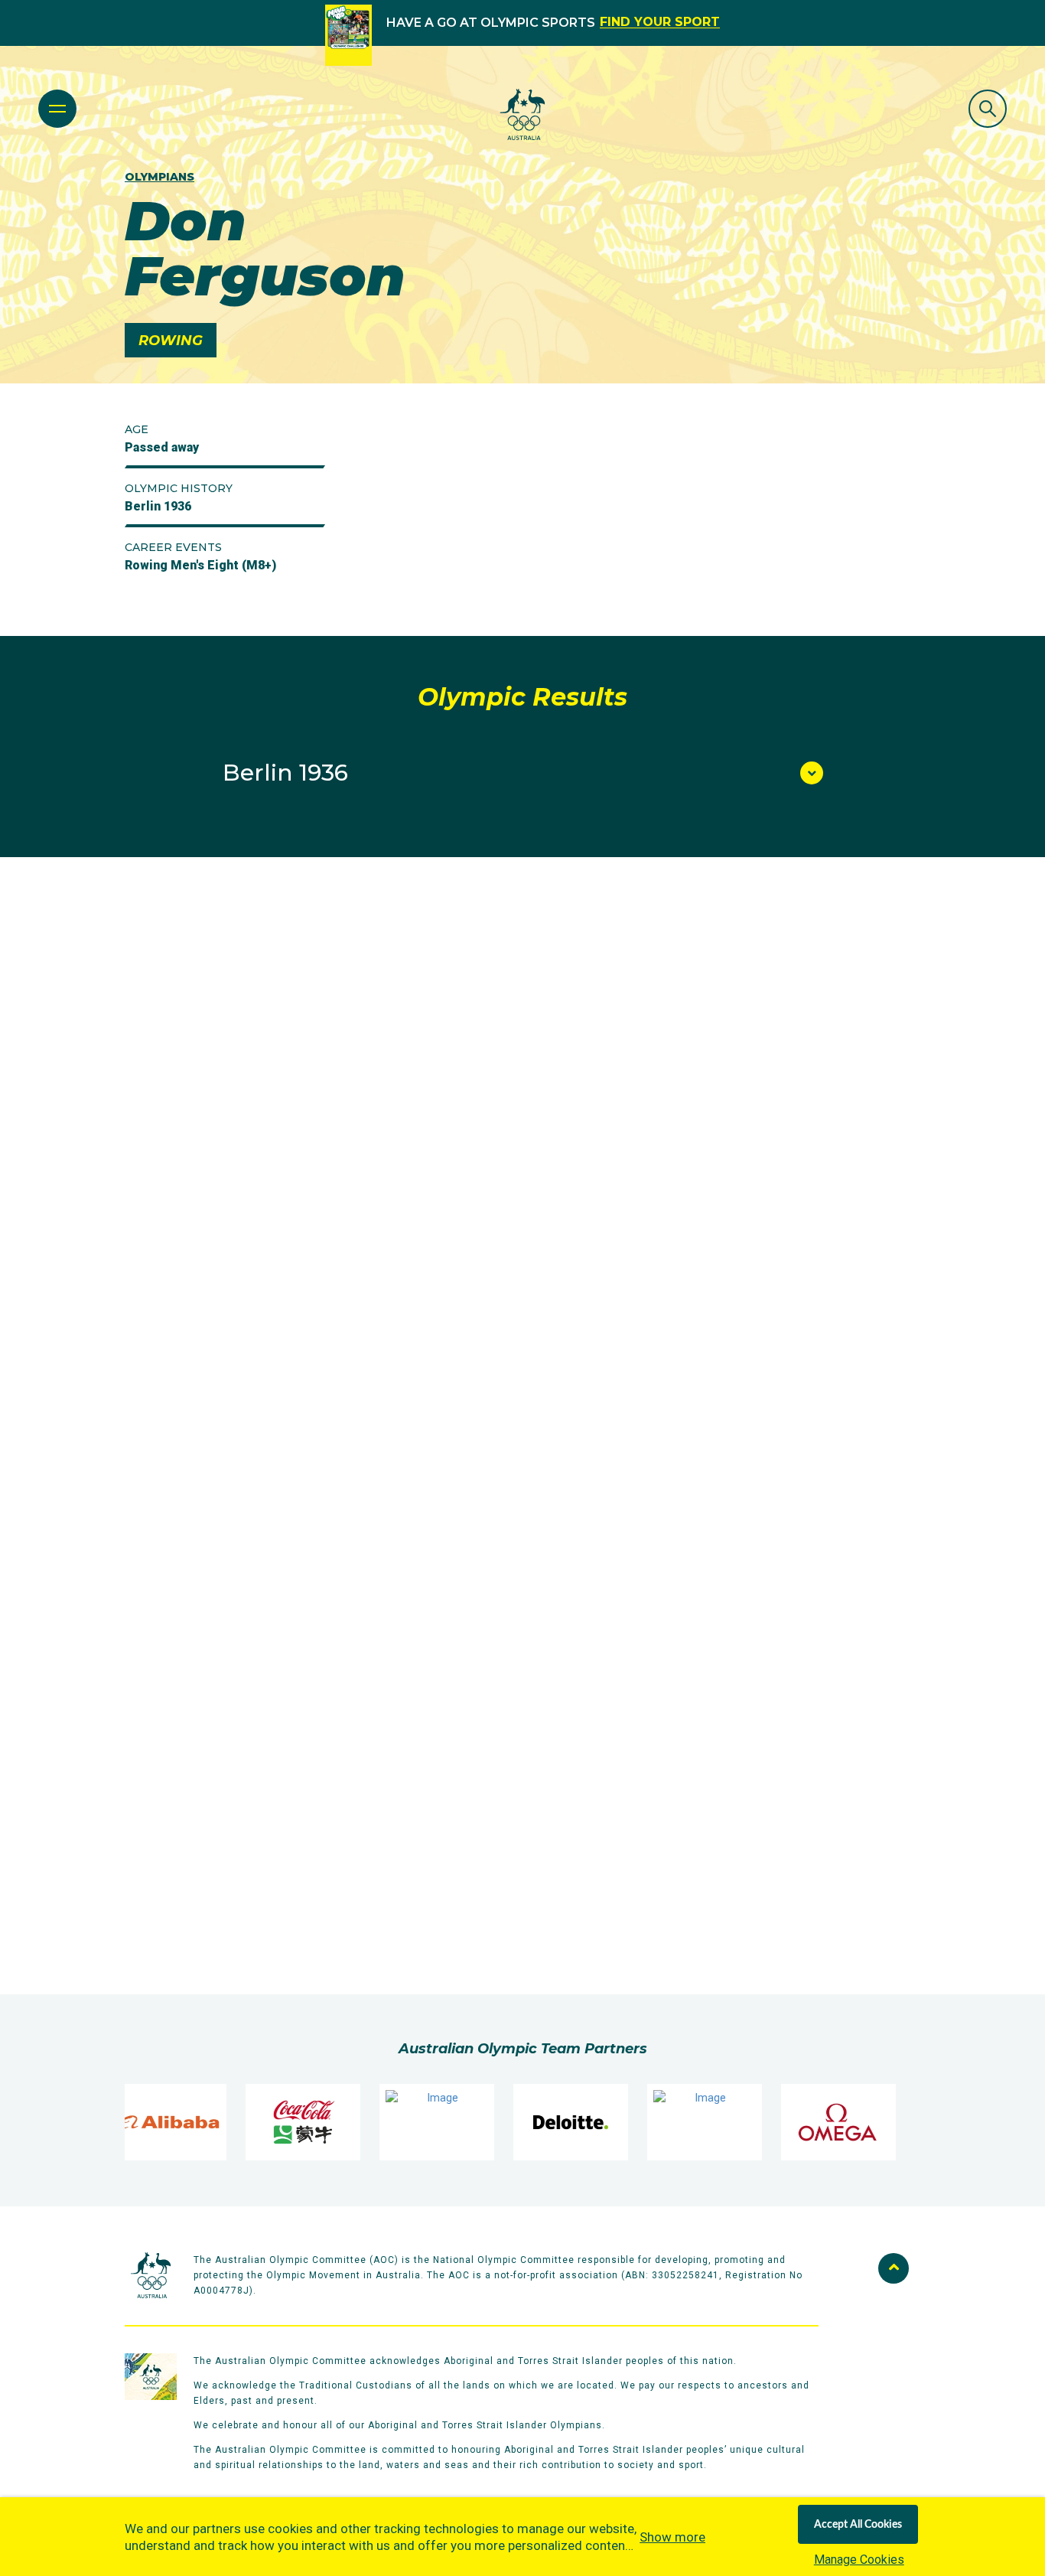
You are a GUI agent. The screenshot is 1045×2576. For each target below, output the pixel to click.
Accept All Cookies (858, 2525)
